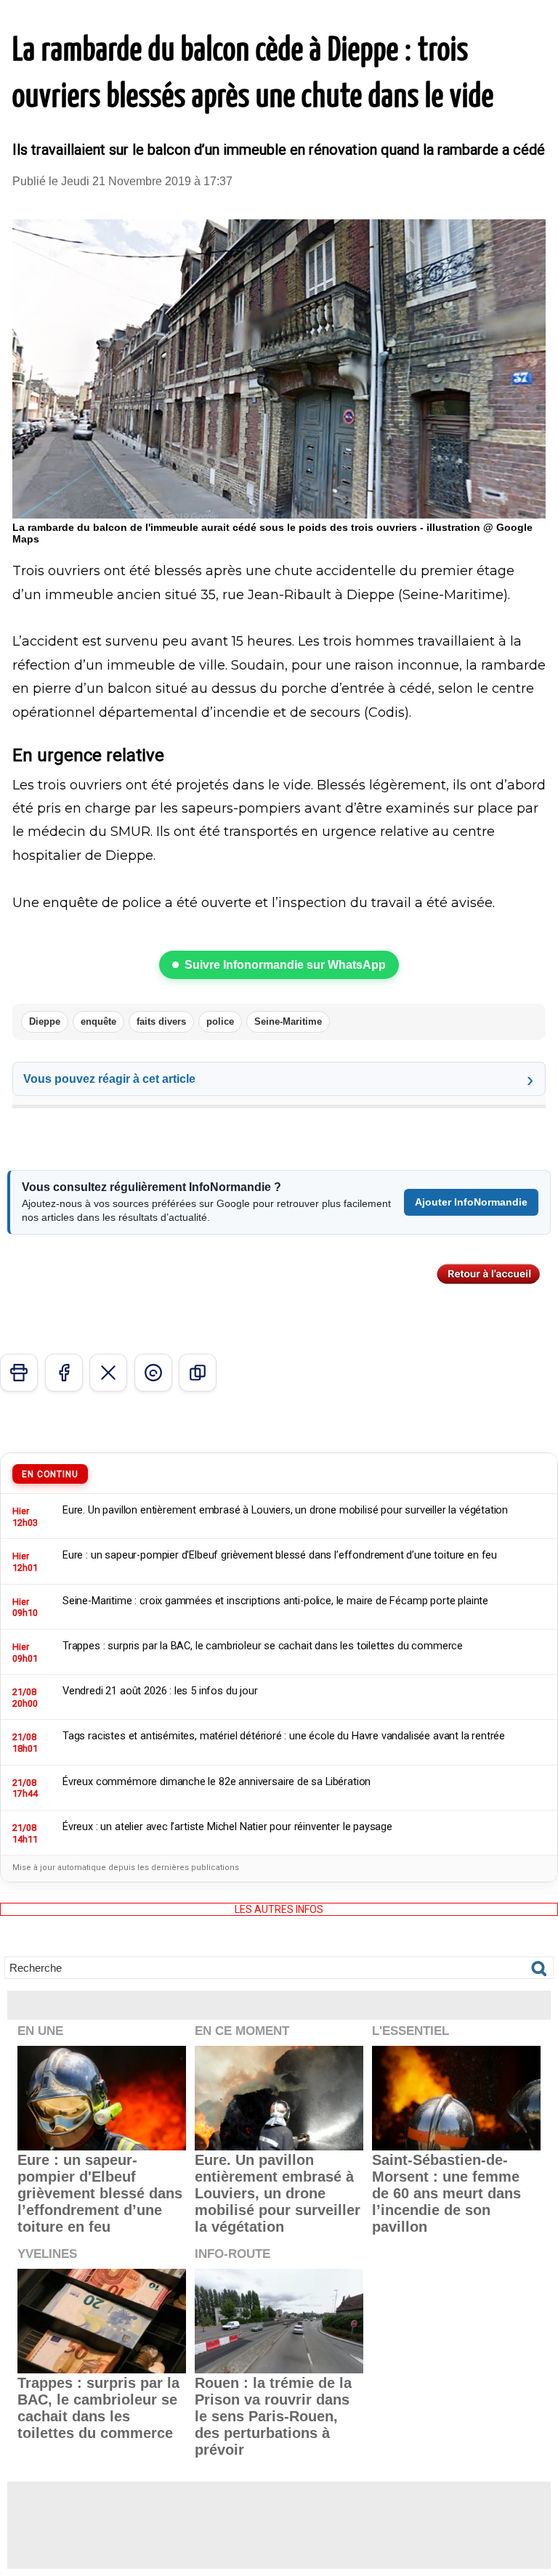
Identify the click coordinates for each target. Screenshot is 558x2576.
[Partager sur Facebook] (64, 1373)
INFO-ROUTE (232, 2254)
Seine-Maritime (288, 1021)
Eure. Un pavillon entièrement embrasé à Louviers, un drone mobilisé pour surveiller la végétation (278, 2193)
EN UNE (40, 2031)
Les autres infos (279, 1909)
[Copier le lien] (198, 1373)
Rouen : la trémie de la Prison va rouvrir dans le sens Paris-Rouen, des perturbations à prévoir (273, 2416)
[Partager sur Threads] (153, 1373)
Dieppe (45, 1021)
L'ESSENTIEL (411, 2031)
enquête (98, 1021)
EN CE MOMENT (242, 2031)
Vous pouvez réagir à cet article (109, 1079)
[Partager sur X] (108, 1373)
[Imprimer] (19, 1373)
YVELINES (47, 2254)
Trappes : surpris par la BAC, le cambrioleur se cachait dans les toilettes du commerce (98, 2408)
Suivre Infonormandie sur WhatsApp (285, 965)
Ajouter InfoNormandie (471, 1202)
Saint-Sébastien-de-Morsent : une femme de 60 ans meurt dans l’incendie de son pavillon (446, 2193)
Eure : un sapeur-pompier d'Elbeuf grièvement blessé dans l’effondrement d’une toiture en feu (100, 2193)
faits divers (161, 1021)
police (220, 1021)
